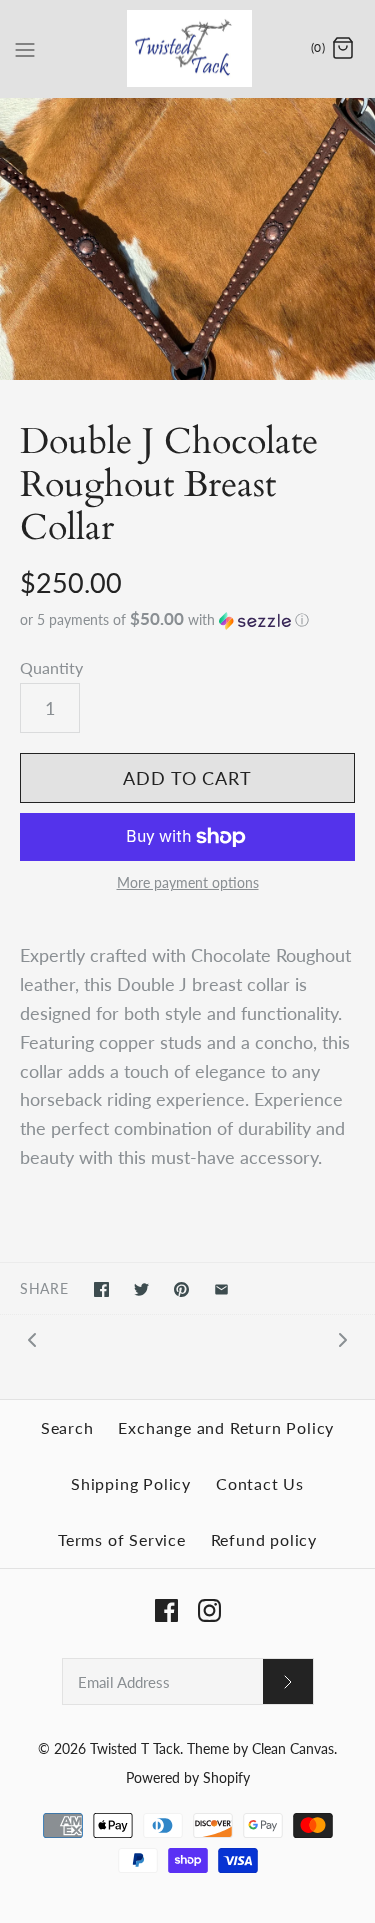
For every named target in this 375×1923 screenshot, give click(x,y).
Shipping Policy (131, 1483)
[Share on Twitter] (141, 1289)
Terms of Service (122, 1539)
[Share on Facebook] (101, 1289)
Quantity (51, 667)
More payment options (188, 883)
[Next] (343, 1338)
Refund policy (264, 1539)
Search (67, 1427)
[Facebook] (166, 1610)
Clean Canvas (293, 1748)
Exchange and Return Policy (226, 1427)
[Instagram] (209, 1610)
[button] (187, 620)
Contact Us (260, 1483)
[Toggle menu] (25, 48)
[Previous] (32, 1338)
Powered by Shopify (188, 1777)
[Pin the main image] (181, 1289)
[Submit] (288, 1681)
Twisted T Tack (135, 1748)
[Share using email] (221, 1289)
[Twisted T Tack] (187, 48)
